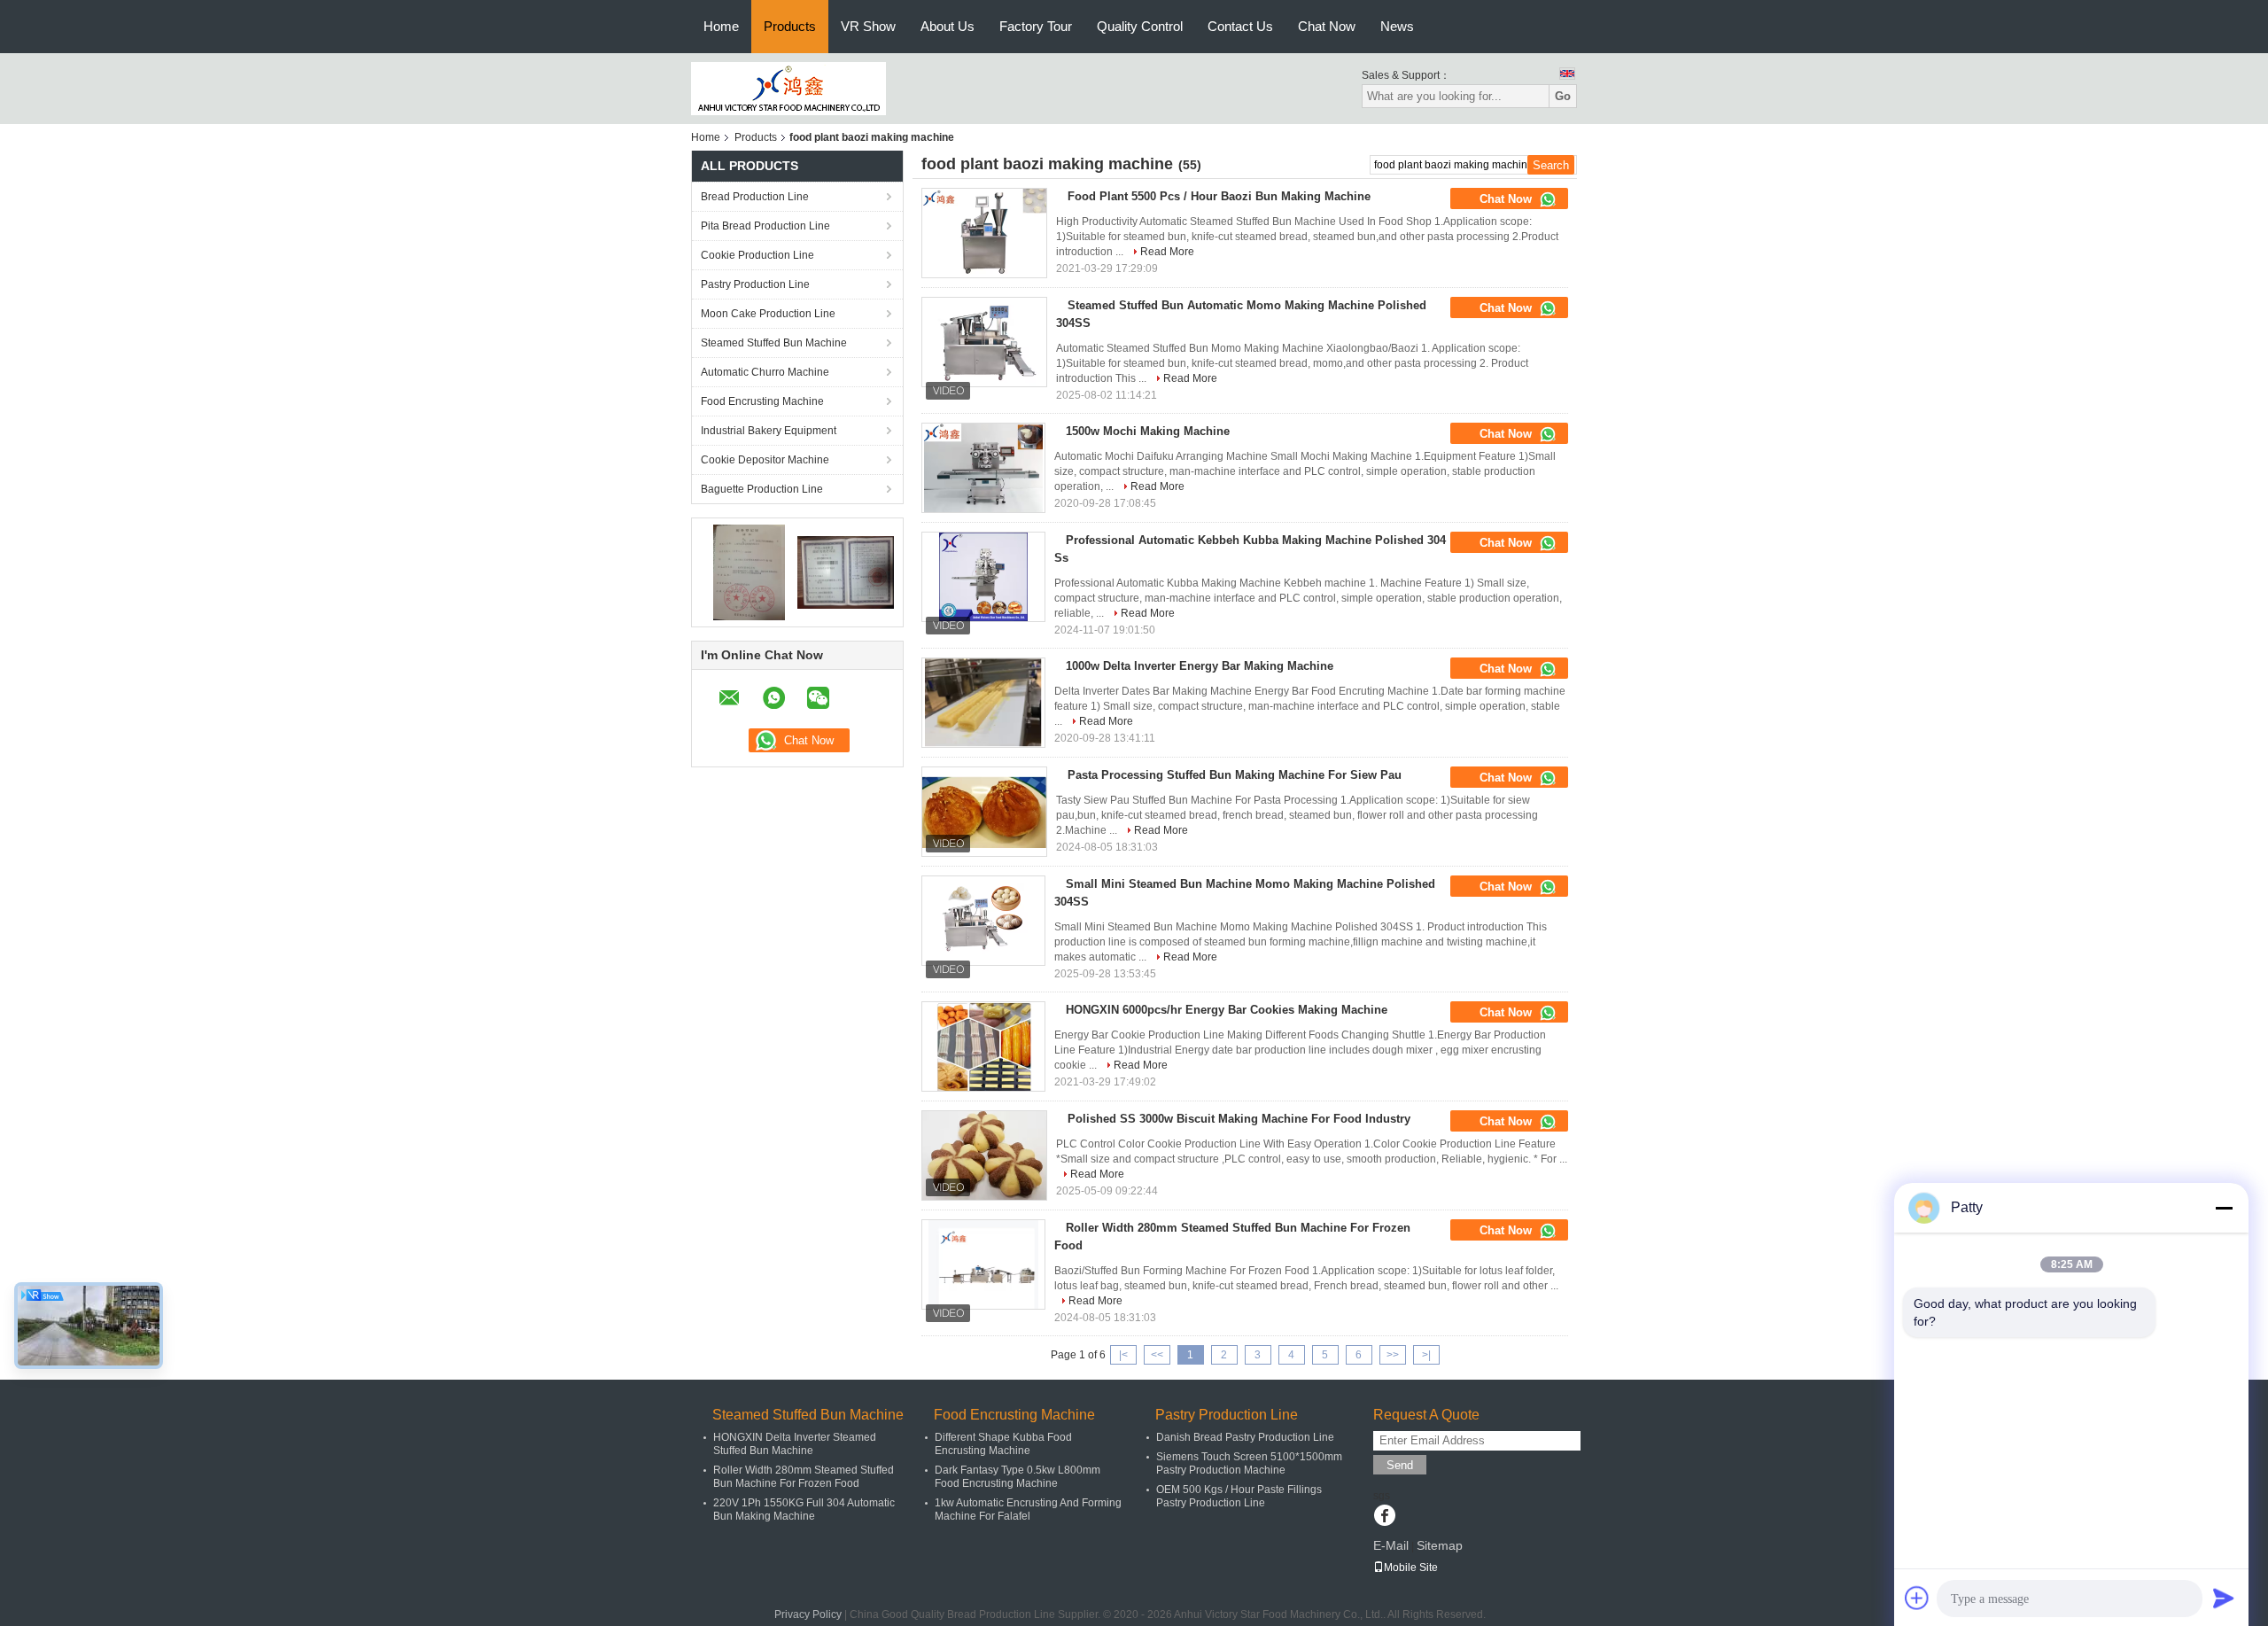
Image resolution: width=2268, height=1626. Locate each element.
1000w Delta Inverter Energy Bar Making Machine (1200, 666)
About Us (948, 26)
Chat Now (1327, 26)
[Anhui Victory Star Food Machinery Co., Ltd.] (788, 88)
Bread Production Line (755, 197)
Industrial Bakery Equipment (769, 431)
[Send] (2224, 1598)
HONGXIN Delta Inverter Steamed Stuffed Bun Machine (795, 1444)
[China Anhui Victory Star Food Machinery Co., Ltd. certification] (749, 572)
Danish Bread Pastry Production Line (1245, 1437)
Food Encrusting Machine (762, 401)
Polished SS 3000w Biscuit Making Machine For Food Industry (1239, 1119)
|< (1123, 1355)
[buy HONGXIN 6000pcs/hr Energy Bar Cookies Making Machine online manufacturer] (983, 1046)
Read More (1167, 252)
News (1397, 26)
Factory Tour (1036, 26)
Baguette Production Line (762, 489)
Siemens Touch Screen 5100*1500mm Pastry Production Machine (1249, 1463)
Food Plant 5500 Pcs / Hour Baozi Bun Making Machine (1219, 196)
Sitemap (1440, 1545)
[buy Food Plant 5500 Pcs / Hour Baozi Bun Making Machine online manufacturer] (984, 233)
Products (790, 26)
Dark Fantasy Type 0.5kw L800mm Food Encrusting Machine (1017, 1477)
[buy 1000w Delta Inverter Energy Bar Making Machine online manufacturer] (983, 703)
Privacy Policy (808, 1614)
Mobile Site (1411, 1568)
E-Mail (1391, 1545)
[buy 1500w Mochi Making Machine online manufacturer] (983, 468)
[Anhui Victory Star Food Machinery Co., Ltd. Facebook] (1384, 1517)
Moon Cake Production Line (768, 314)
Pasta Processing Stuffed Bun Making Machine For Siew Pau (1235, 775)
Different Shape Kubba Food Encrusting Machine (1003, 1444)
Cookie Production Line (757, 255)
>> (1393, 1355)
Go (1563, 96)
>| (1426, 1355)
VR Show (868, 26)
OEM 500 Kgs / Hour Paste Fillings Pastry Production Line (1239, 1496)
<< (1157, 1355)
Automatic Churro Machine (765, 372)
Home (721, 26)
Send (1400, 1465)
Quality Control (1140, 26)
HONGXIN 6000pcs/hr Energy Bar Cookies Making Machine (1227, 1010)
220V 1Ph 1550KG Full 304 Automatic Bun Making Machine (804, 1509)
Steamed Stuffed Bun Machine (774, 343)
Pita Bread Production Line (765, 226)
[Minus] (2224, 1208)
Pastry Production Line (755, 284)
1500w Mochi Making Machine (1148, 431)
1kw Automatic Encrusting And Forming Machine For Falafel (1028, 1509)
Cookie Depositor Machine (765, 460)
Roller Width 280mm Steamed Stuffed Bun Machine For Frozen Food (804, 1477)
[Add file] (1917, 1598)
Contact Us (1240, 26)
